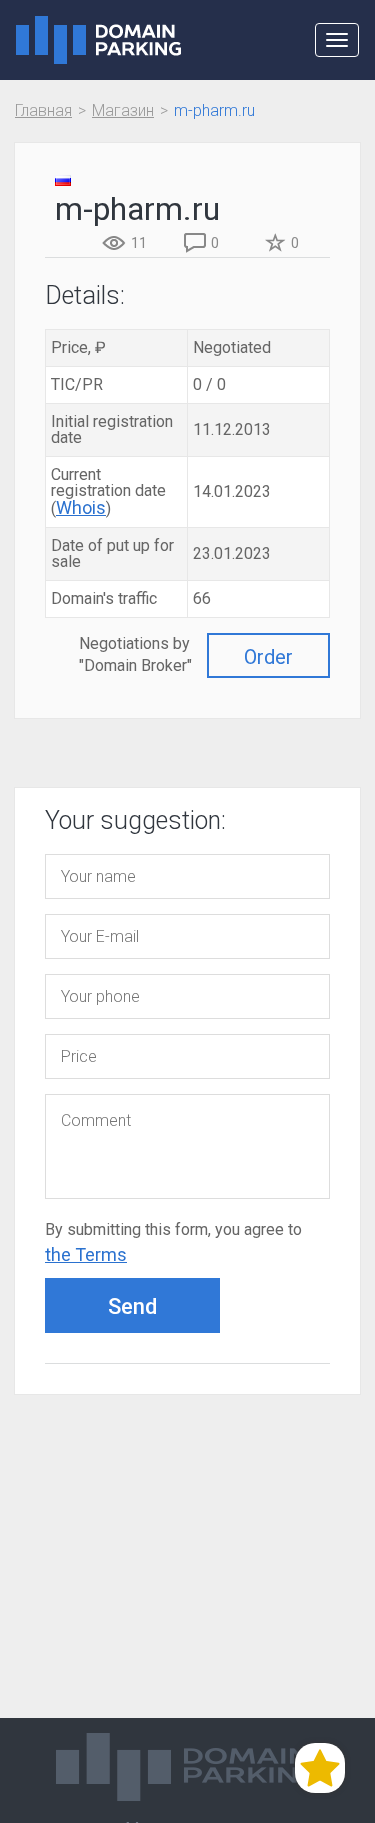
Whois (81, 507)
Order (268, 657)
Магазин (123, 110)
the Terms (86, 1254)
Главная (43, 110)
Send (132, 1306)
